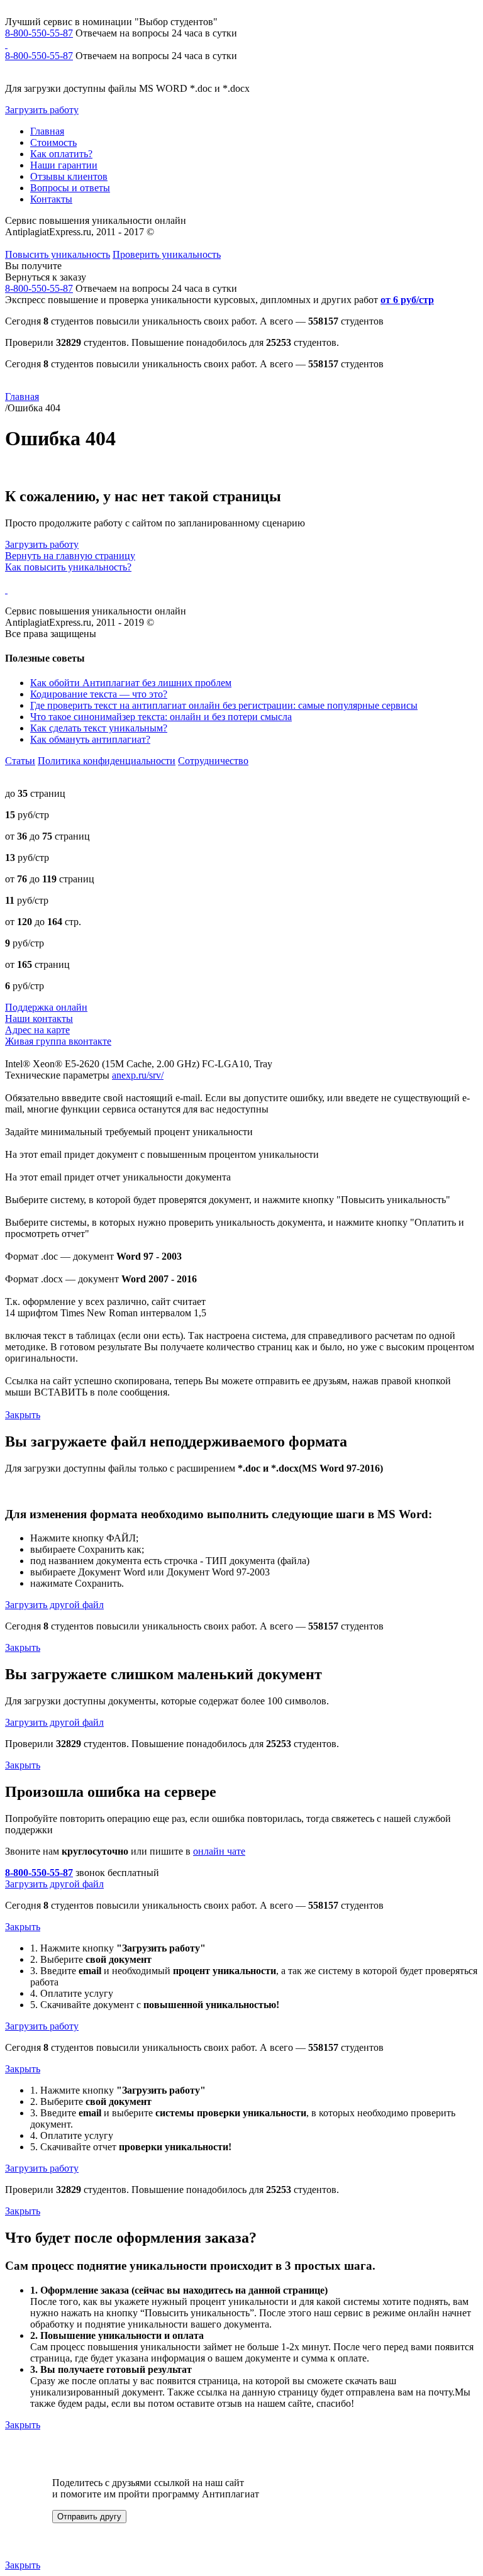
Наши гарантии (64, 165)
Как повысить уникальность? (68, 567)
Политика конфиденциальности (107, 761)
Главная (47, 131)
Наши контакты (39, 1019)
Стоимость (53, 142)
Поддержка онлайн (46, 1007)
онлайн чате (219, 1851)
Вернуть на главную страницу (70, 556)
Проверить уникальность (167, 254)
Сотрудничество (213, 761)
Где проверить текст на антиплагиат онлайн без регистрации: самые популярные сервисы (224, 705)
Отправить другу (89, 2517)
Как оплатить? (61, 154)
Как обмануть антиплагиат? (90, 739)
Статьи (20, 761)
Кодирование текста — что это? (99, 694)
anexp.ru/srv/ (138, 1075)
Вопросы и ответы (70, 188)
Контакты (51, 199)
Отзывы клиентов (69, 176)
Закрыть (23, 1415)
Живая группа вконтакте (58, 1041)
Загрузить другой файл (54, 1605)
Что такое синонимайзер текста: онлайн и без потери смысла (161, 717)
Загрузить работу (42, 110)
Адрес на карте (37, 1030)
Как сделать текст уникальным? (99, 728)
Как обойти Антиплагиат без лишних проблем (131, 683)
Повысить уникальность (58, 254)
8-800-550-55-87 (39, 33)
